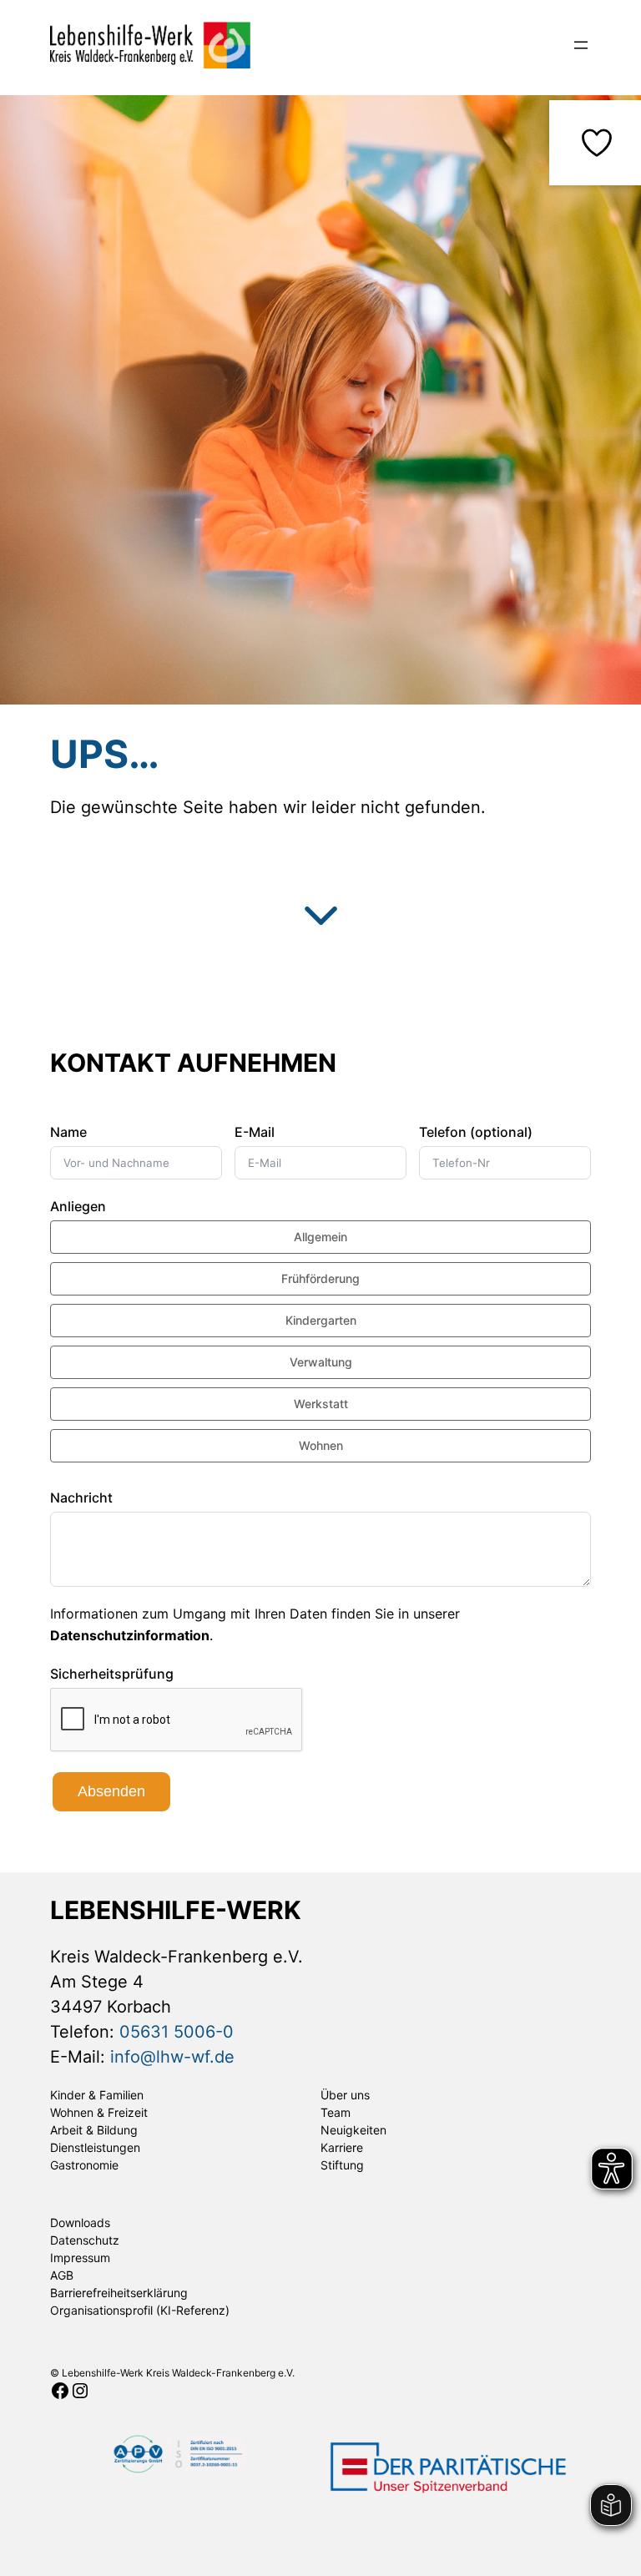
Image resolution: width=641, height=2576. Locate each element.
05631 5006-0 (177, 2032)
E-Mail (255, 1132)
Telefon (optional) (476, 1132)
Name (68, 1132)
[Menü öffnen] (581, 45)
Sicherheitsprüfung (112, 1674)
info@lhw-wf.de (172, 2057)
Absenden (111, 1791)
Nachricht (81, 1498)
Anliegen (78, 1206)
